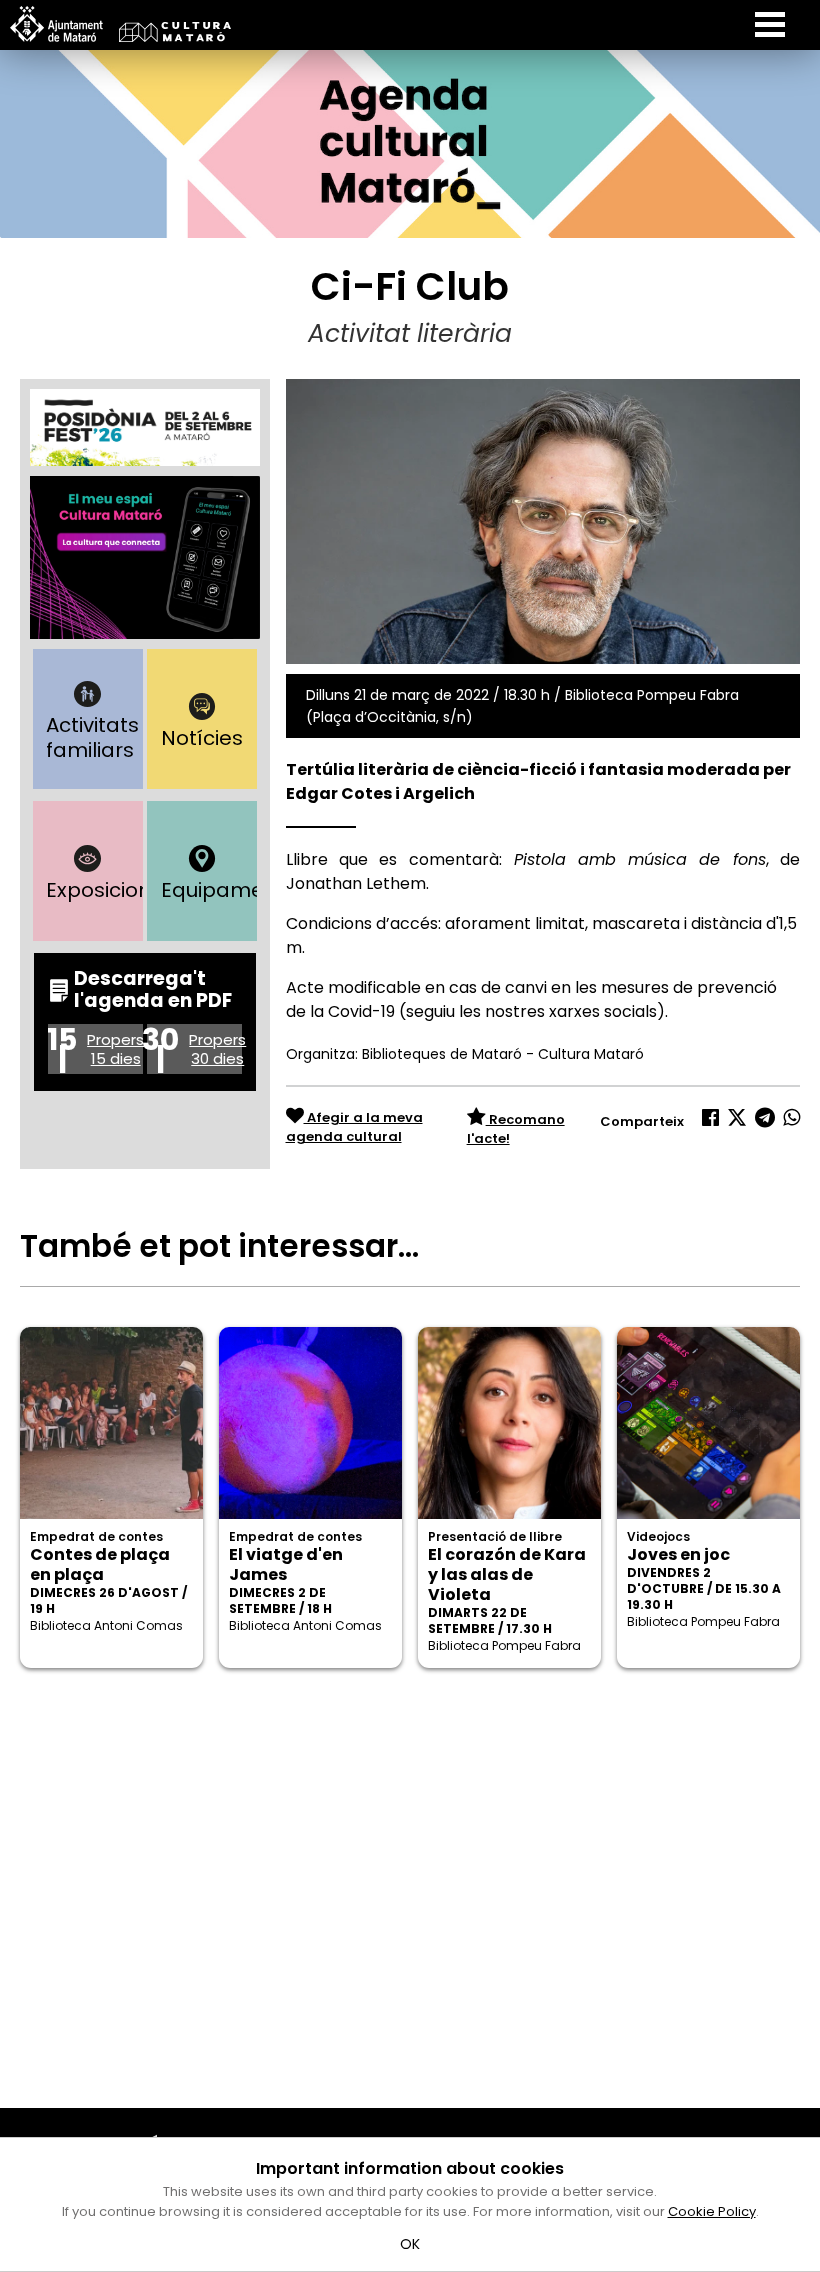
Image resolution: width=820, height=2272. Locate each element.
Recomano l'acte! (516, 1129)
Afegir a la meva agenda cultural (354, 1127)
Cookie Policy (712, 2211)
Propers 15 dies (115, 1049)
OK (410, 2244)
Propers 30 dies (217, 1049)
